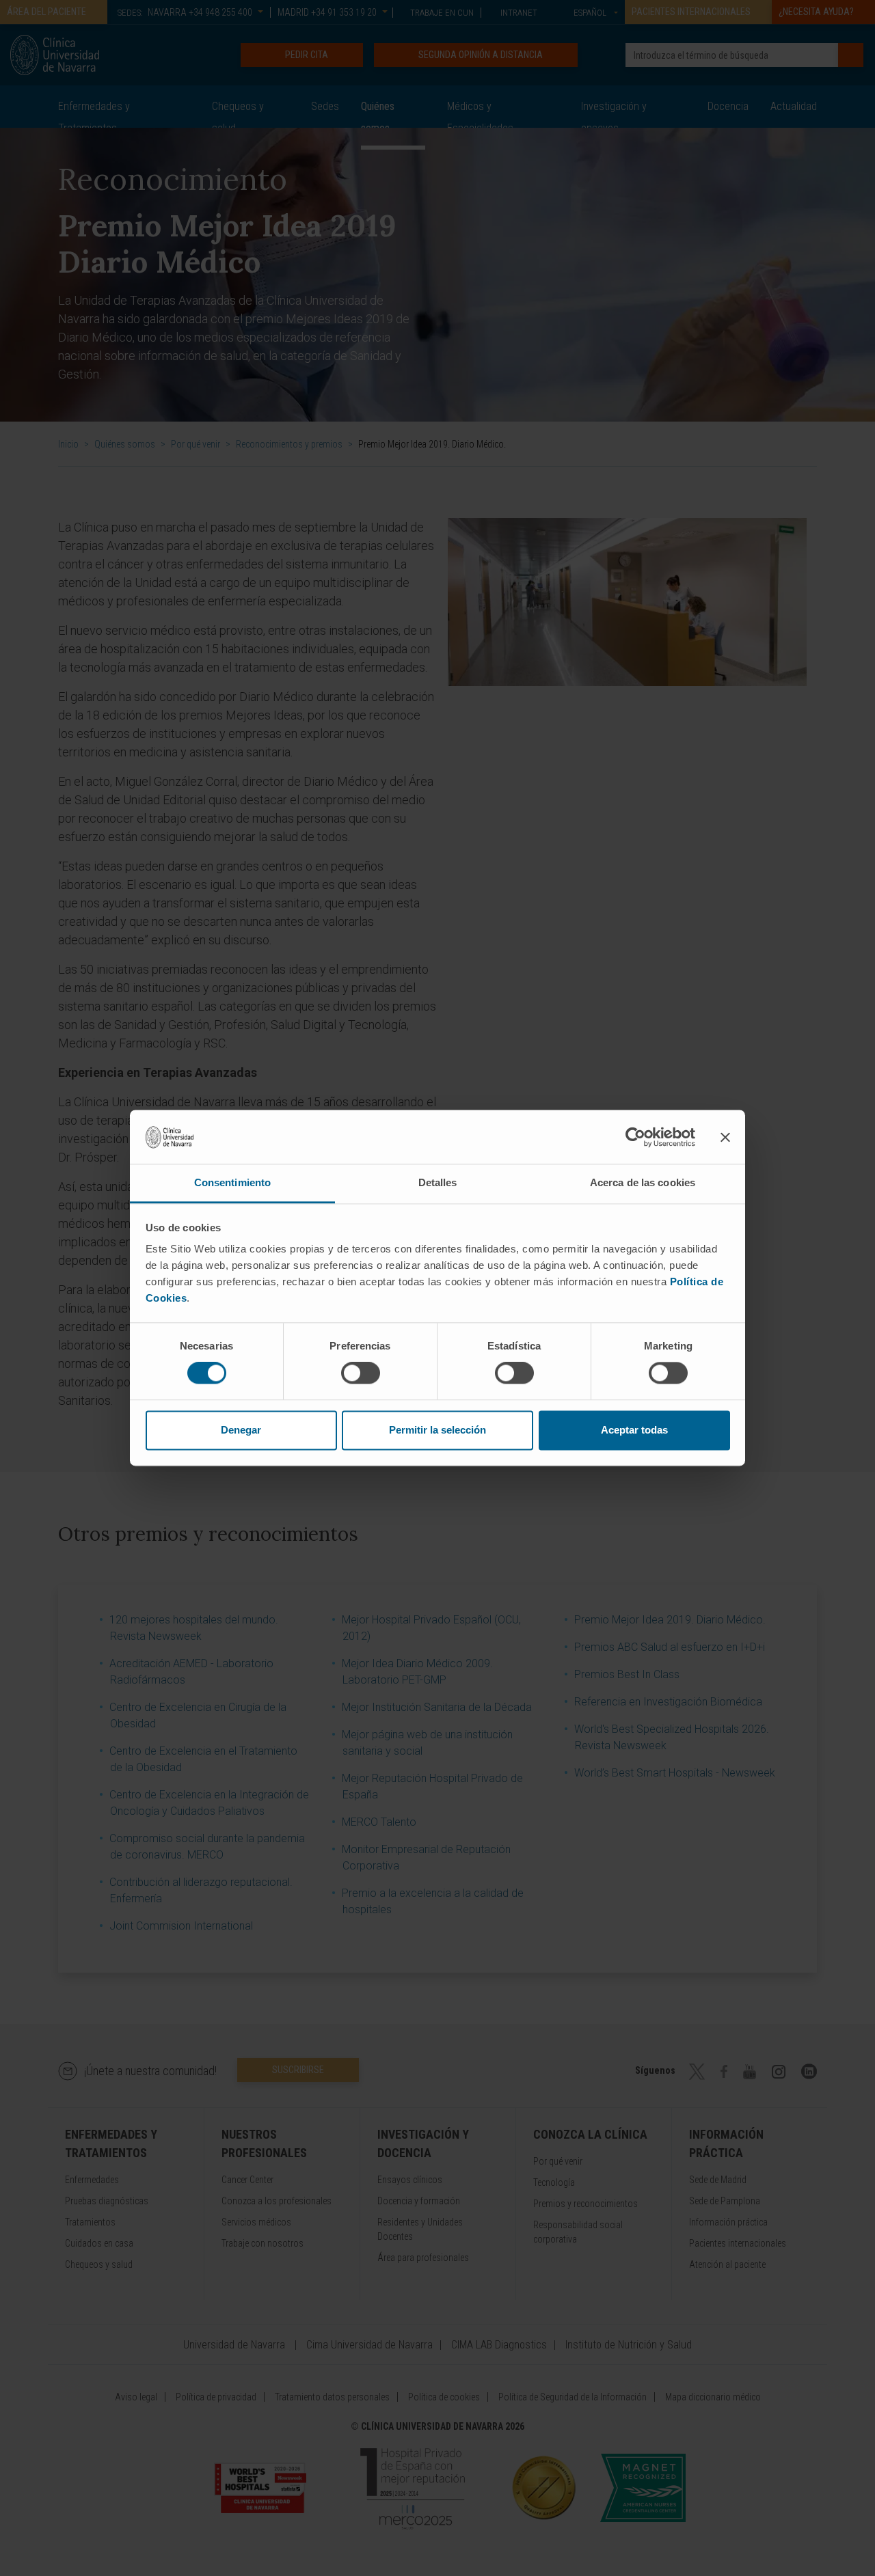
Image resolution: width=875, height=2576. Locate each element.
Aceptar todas (634, 1430)
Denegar (241, 1430)
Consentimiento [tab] (232, 1182)
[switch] (361, 1373)
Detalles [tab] (438, 1182)
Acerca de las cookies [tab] (643, 1182)
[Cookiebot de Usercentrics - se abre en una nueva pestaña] (635, 1137)
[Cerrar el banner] (725, 1137)
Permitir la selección (437, 1430)
